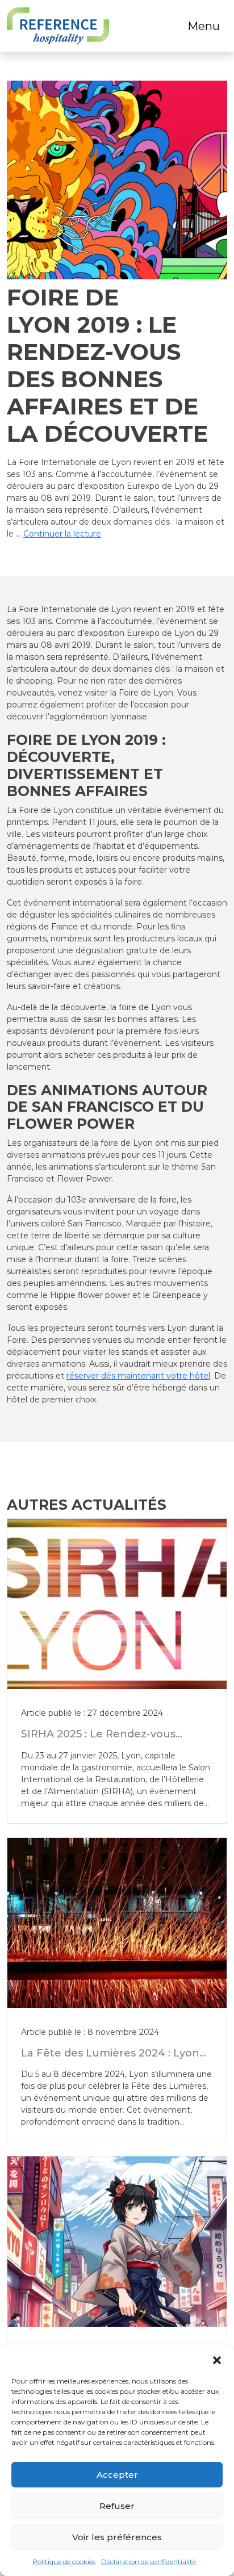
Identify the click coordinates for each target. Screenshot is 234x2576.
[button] (217, 2359)
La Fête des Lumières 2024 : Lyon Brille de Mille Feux (110, 2059)
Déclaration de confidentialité (149, 2562)
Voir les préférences (117, 2537)
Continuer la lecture (62, 534)
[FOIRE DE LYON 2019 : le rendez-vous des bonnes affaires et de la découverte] (117, 180)
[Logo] (58, 26)
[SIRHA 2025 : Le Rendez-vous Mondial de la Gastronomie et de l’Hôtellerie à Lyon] (117, 1604)
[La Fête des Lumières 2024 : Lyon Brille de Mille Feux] (117, 1923)
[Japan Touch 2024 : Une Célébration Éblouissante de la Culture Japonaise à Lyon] (117, 2242)
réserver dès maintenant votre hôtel (138, 1376)
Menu (204, 26)
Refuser (117, 2506)
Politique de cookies (64, 2562)
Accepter (117, 2475)
